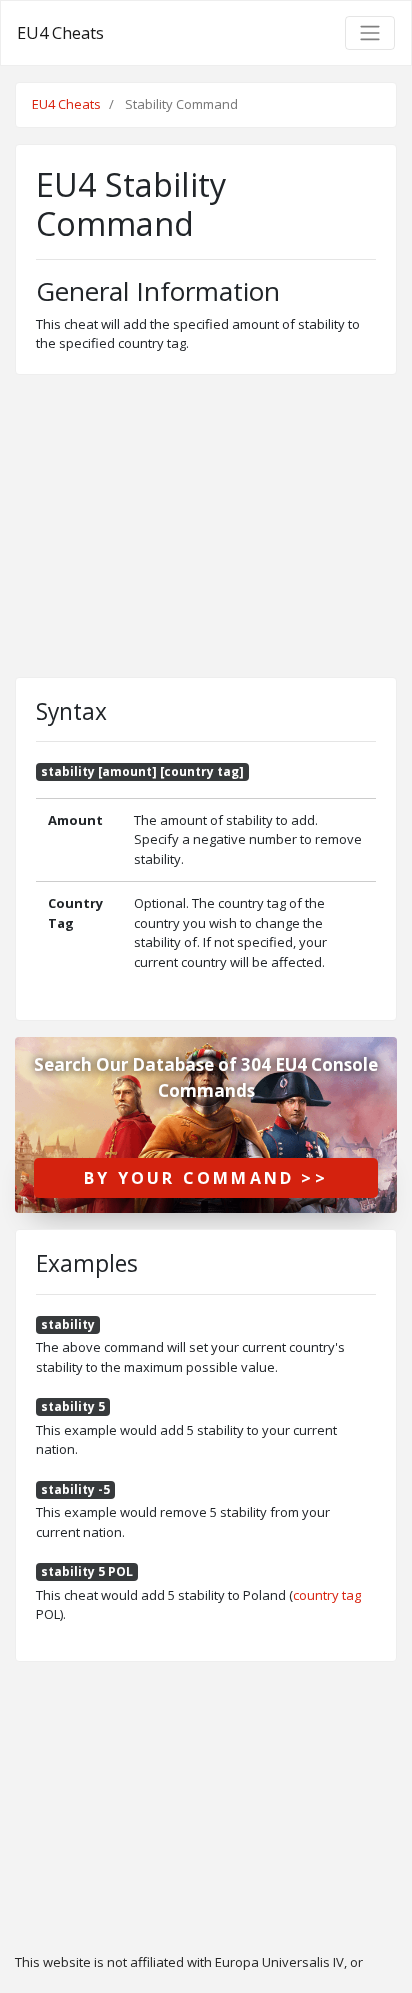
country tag (327, 1595)
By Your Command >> (206, 1178)
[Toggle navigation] (370, 33)
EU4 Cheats (60, 33)
